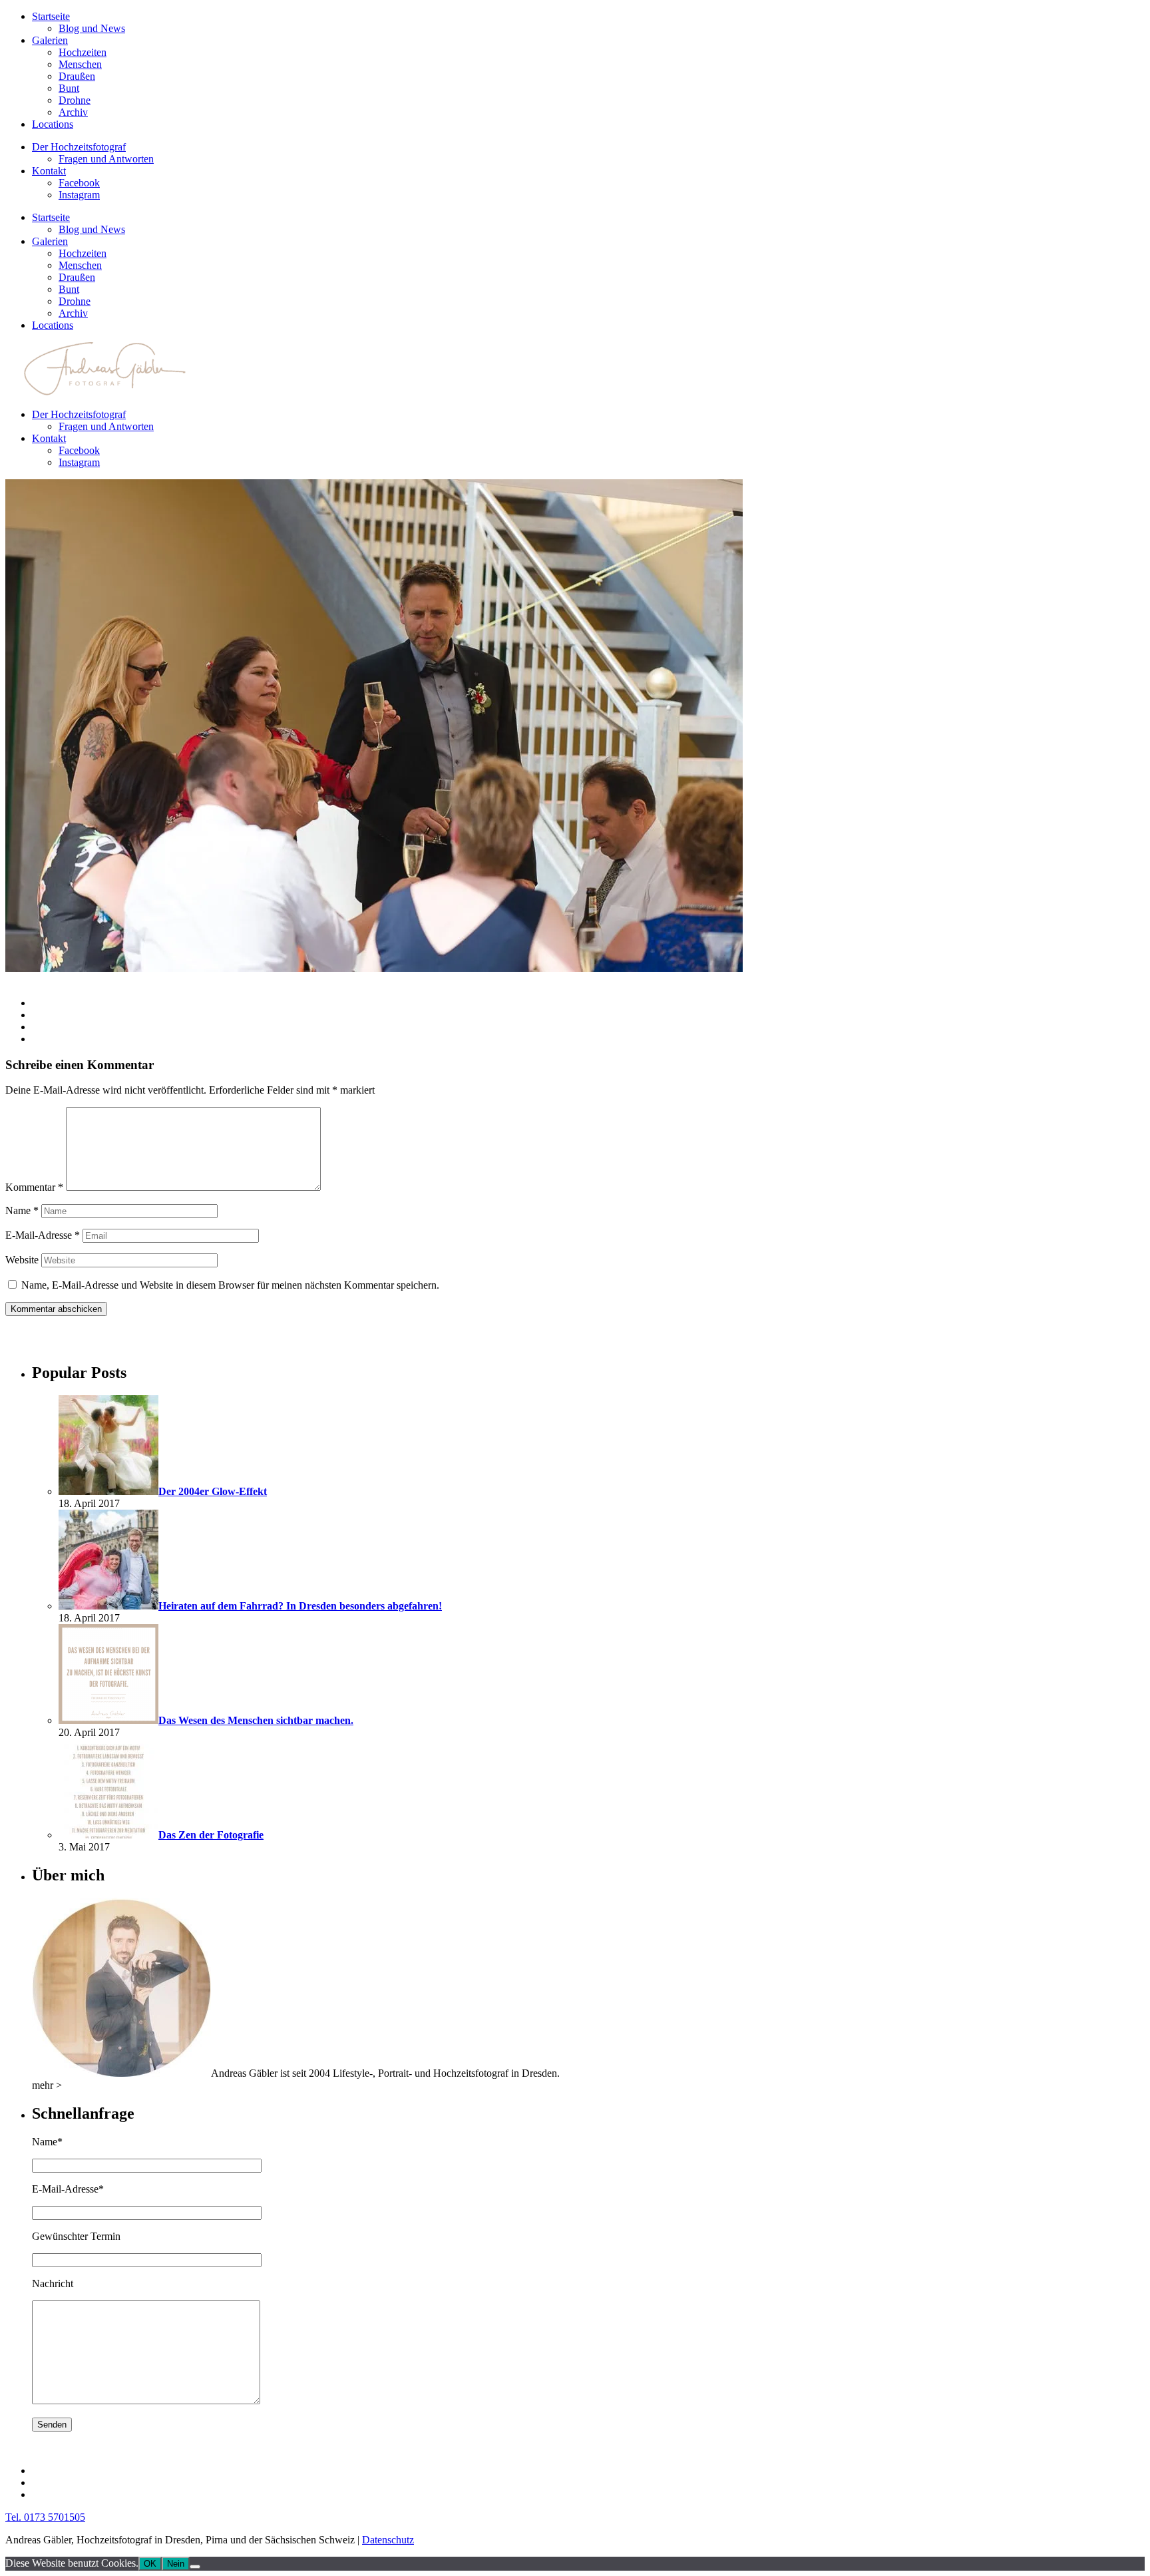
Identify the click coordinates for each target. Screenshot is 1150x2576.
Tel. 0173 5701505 (45, 2517)
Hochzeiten (83, 52)
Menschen (80, 64)
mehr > (47, 2085)
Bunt (69, 88)
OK (150, 2564)
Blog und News (92, 28)
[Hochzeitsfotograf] (121, 2073)
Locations (53, 124)
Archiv (73, 112)
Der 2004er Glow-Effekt (213, 1491)
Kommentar (34, 1187)
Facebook (79, 183)
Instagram (79, 195)
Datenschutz (388, 2540)
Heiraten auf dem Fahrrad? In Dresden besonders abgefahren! (300, 1606)
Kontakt (49, 171)
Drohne (75, 100)
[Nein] (195, 2567)
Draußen (77, 76)
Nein (176, 2564)
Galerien (50, 40)
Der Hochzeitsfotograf (79, 147)
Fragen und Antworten (106, 159)
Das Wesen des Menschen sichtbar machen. (256, 1720)
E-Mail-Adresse (43, 1235)
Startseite (51, 16)
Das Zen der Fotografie (211, 1835)
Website (22, 1260)
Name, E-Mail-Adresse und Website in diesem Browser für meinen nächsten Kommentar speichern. (230, 1285)
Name (22, 1210)
